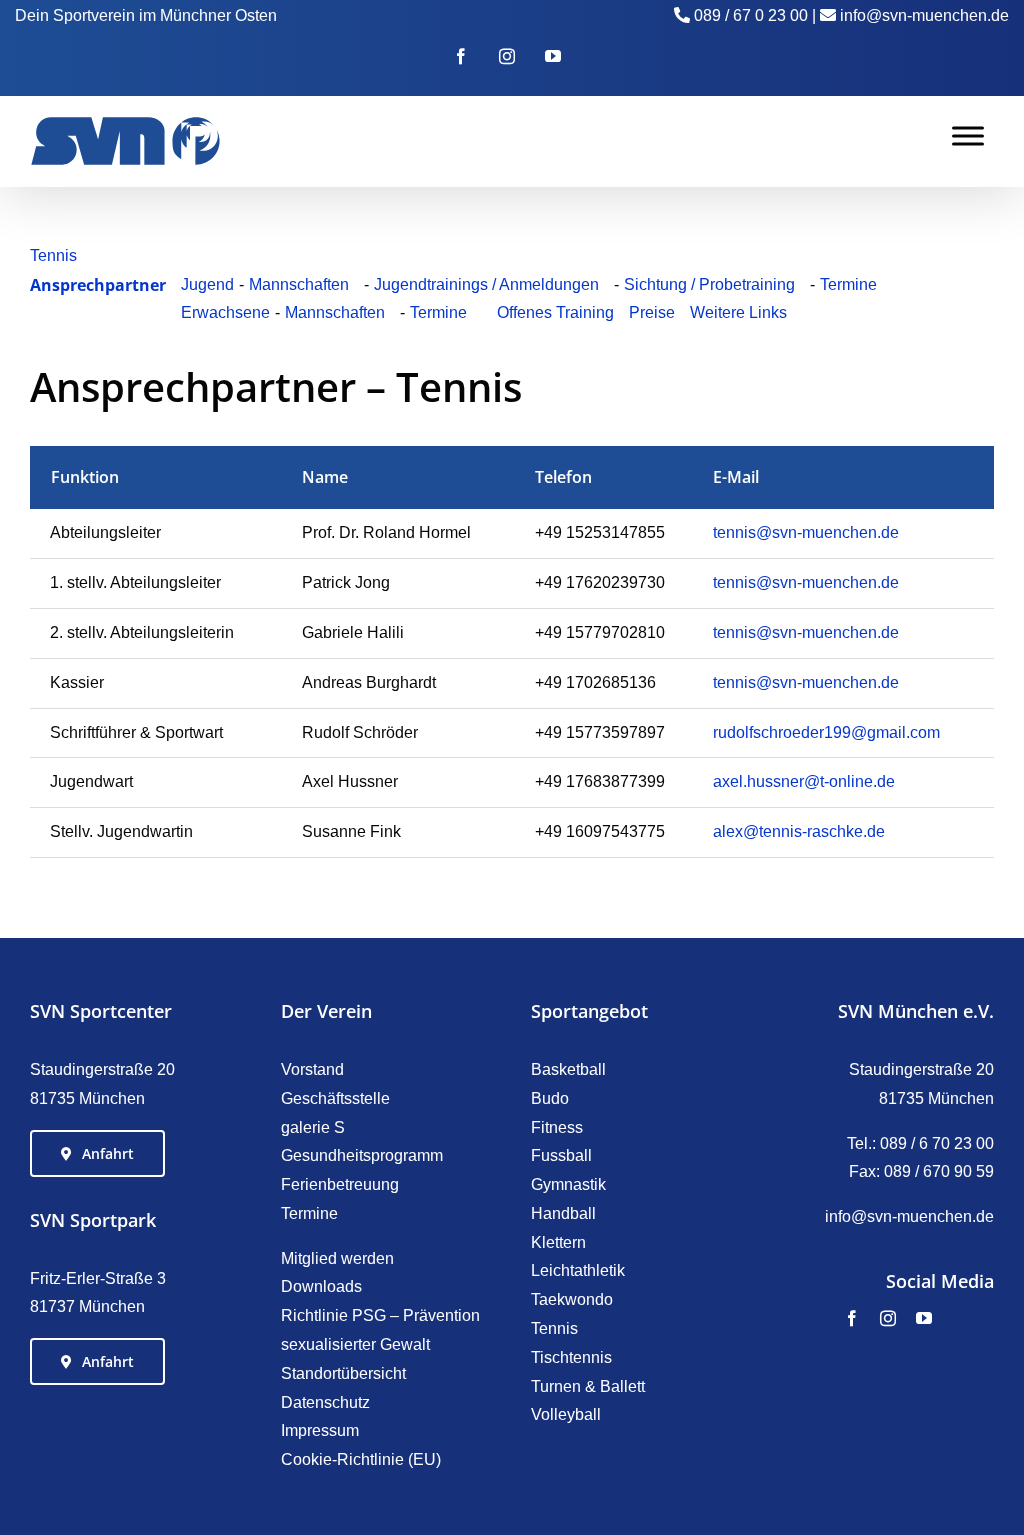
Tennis (53, 255)
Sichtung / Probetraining (709, 284)
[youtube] (924, 1318)
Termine (848, 284)
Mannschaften (299, 284)
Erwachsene (225, 312)
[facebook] (852, 1318)
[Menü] (968, 135)
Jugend (207, 284)
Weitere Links (738, 312)
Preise (652, 312)
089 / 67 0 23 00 (751, 15)
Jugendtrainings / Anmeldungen (486, 284)
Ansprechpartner (98, 285)
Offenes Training (555, 312)
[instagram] (888, 1318)
